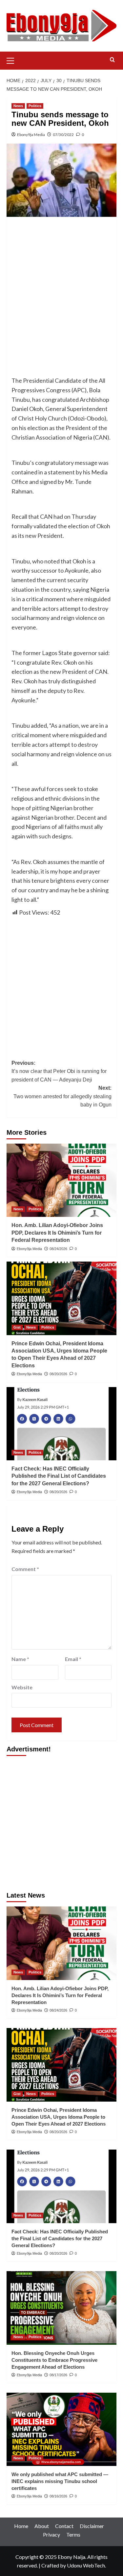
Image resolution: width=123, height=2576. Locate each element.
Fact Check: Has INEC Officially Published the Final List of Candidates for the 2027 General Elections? (59, 1476)
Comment (25, 1569)
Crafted (50, 2565)
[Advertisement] (61, 286)
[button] (13, 60)
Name (20, 1659)
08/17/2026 (58, 2375)
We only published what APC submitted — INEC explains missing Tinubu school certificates (60, 2481)
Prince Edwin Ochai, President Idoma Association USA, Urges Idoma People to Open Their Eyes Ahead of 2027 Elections (59, 2117)
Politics (35, 106)
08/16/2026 (58, 2496)
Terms (73, 2534)
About (42, 2526)
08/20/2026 (58, 1374)
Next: (62, 1096)
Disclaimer (92, 2526)
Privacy (51, 2534)
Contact (64, 2526)
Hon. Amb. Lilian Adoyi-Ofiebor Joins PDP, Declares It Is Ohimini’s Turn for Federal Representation (57, 1233)
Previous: (59, 1071)
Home (21, 2526)
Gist (17, 1327)
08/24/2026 (58, 1249)
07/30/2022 (63, 135)
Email (73, 1659)
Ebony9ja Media (31, 135)
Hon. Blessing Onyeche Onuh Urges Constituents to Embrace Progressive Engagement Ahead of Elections (54, 2360)
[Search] (112, 60)
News (18, 106)
